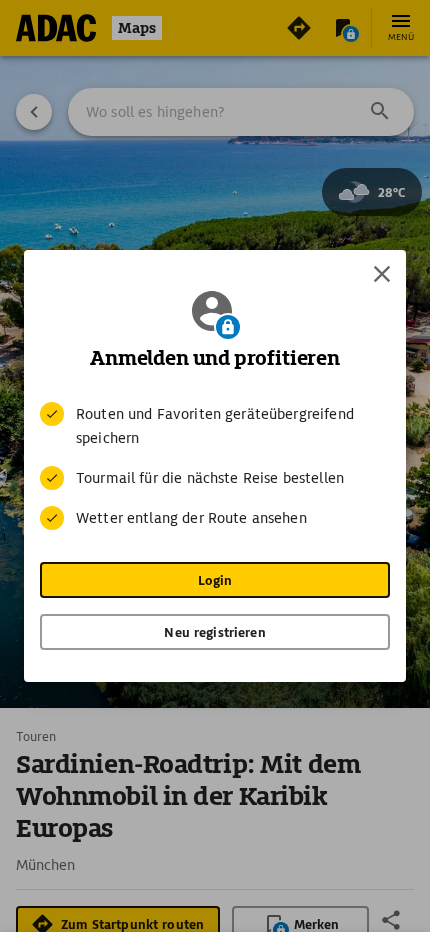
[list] (215, 466)
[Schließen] (382, 274)
